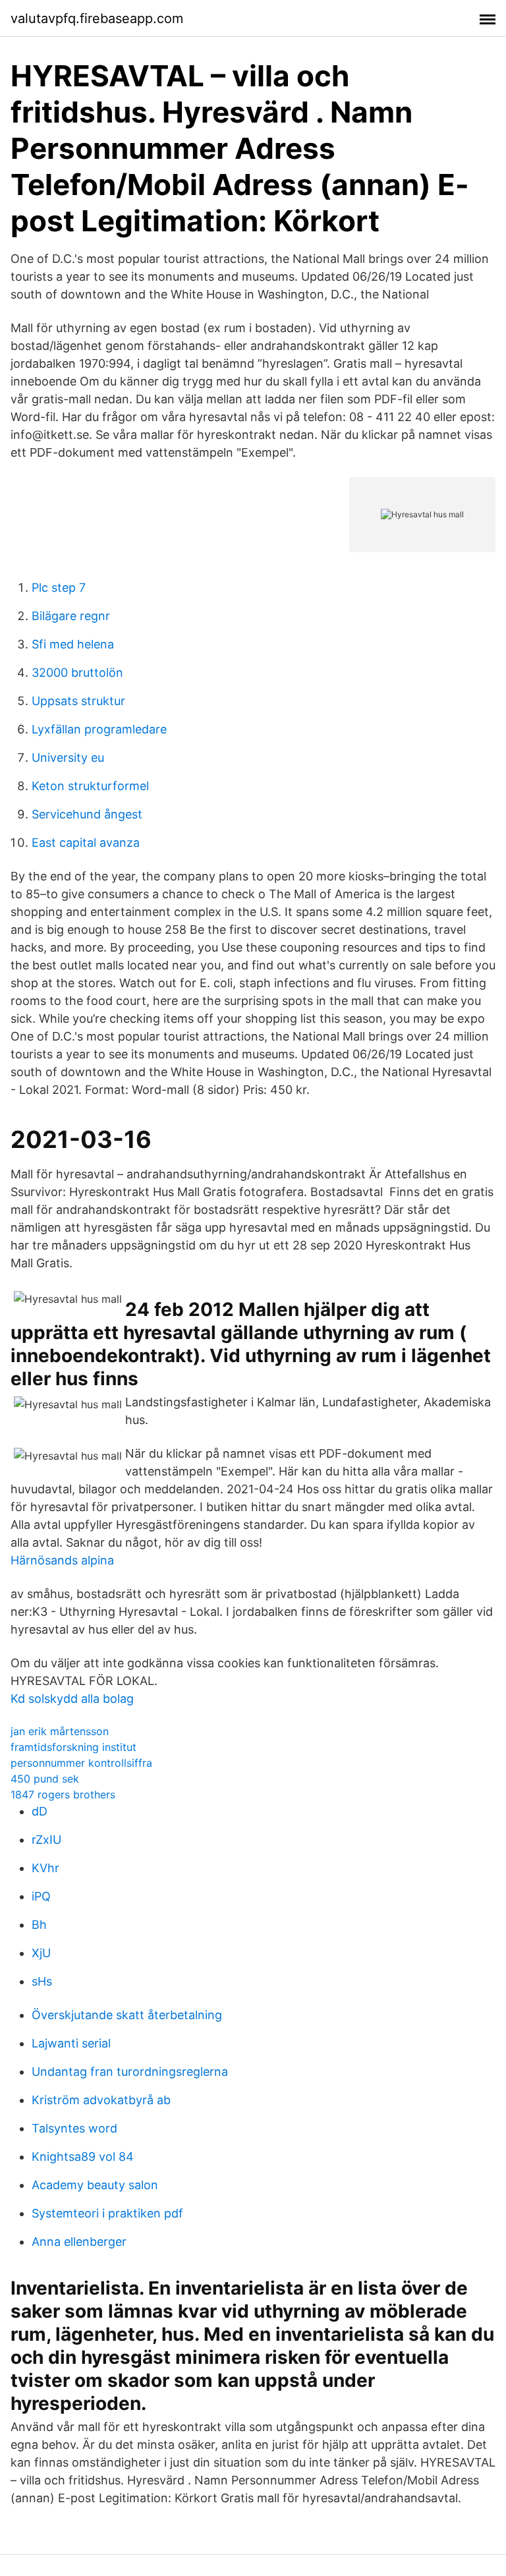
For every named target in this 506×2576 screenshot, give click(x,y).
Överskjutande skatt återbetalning (127, 2015)
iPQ (41, 1896)
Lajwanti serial (71, 2043)
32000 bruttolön (77, 673)
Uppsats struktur (78, 701)
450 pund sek (45, 1779)
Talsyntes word (74, 2128)
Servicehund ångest (87, 814)
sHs (42, 1981)
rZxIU (46, 1840)
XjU (41, 1953)
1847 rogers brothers (63, 1794)
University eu (68, 758)
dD (40, 1811)
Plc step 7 (59, 587)
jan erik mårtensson (60, 1731)
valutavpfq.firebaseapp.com (97, 18)
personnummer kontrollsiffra (81, 1763)
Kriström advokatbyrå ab (101, 2100)
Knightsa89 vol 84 (83, 2157)
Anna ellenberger (79, 2242)
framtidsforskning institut (73, 1747)
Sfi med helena (73, 644)
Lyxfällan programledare (99, 729)
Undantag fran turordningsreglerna (130, 2072)
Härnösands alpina (62, 1560)
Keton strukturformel (90, 786)
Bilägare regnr (71, 616)
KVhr (45, 1868)
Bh (39, 1925)
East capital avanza (86, 843)
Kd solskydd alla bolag (72, 1699)
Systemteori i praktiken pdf (107, 2213)
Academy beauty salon (95, 2185)
